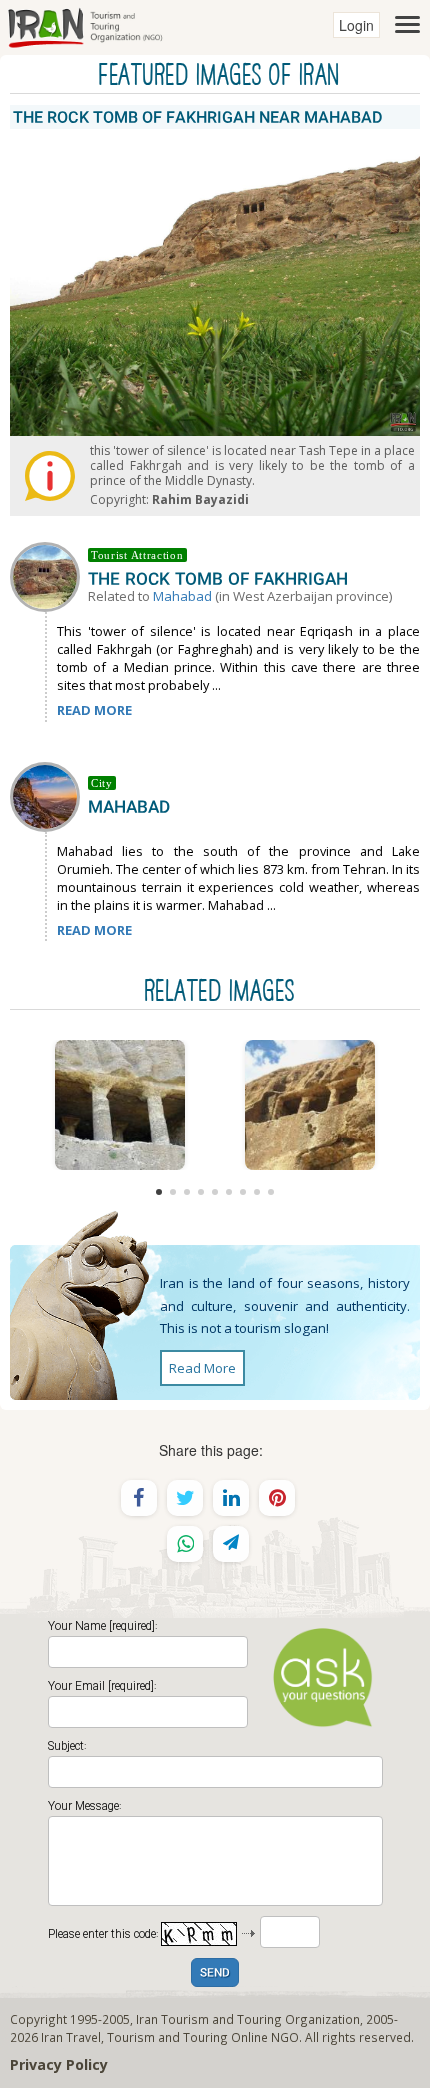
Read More (202, 1368)
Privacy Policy (59, 2064)
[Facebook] (139, 1498)
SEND (215, 1973)
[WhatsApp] (185, 1544)
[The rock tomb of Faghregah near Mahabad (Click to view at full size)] (120, 1105)
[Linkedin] (231, 1498)
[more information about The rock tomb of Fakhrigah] (49, 575)
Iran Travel (71, 2037)
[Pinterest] (277, 1498)
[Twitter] (185, 1498)
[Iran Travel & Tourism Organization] (85, 25)
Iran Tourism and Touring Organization (248, 2019)
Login (356, 25)
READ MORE (94, 710)
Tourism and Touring (167, 2037)
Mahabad (182, 596)
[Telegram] (231, 1544)
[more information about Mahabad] (49, 795)
